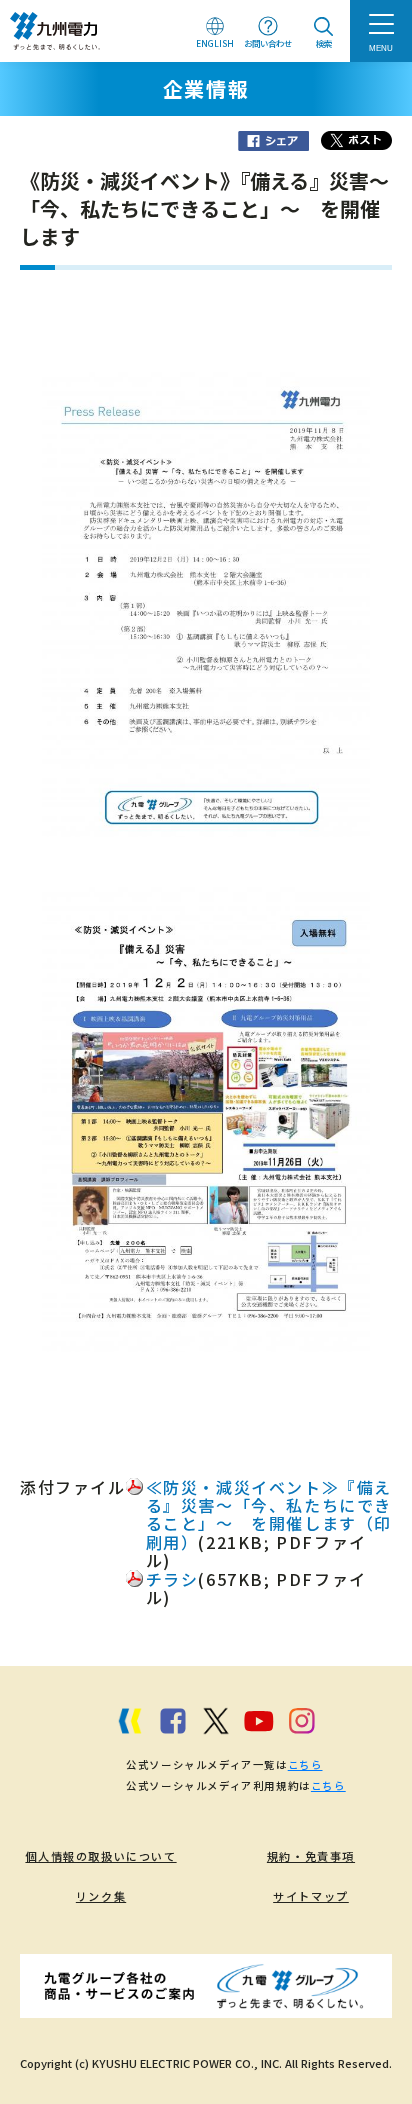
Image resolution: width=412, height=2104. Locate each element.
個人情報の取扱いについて (100, 1856)
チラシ (172, 1579)
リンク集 (101, 1896)
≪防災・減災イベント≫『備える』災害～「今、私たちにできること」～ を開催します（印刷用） (269, 1514)
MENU (381, 48)
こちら (305, 1764)
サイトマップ (311, 1896)
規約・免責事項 (311, 1856)
